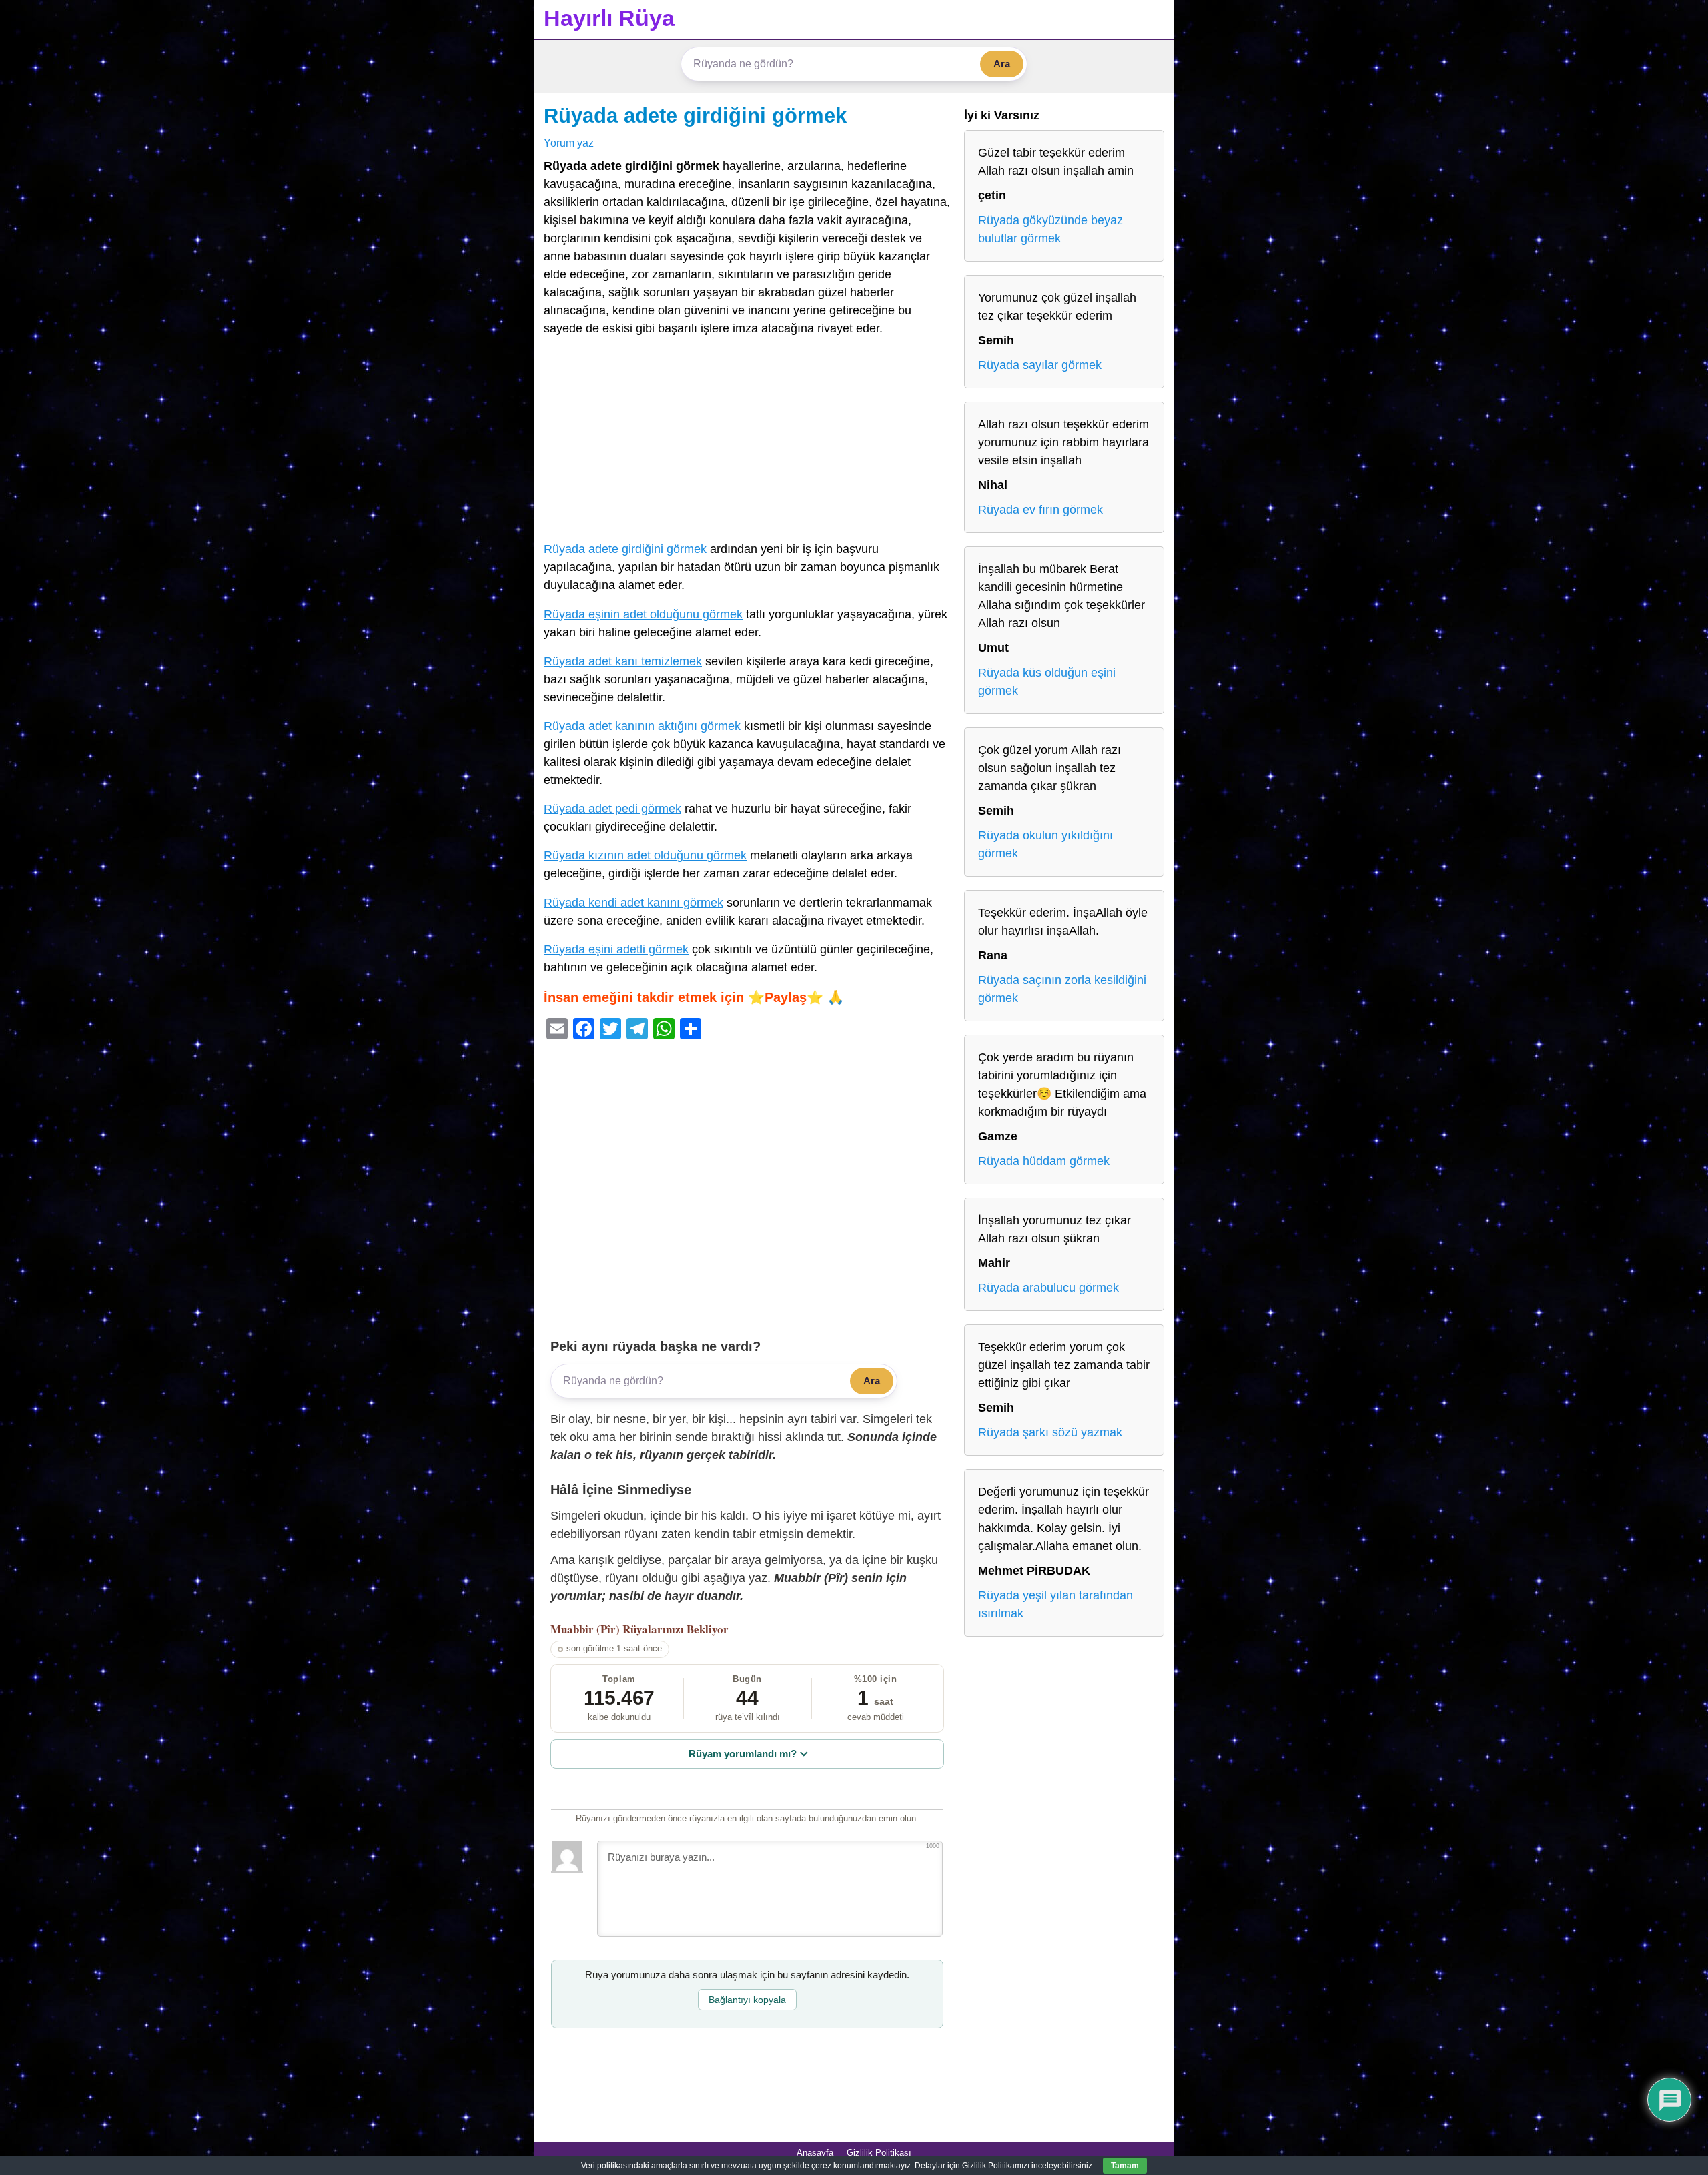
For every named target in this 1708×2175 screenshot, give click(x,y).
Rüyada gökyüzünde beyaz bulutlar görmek (1050, 229)
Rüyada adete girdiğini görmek (695, 115)
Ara (1002, 64)
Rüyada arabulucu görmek (1048, 1288)
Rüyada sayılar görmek (1040, 365)
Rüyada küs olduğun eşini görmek (1047, 682)
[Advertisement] (747, 442)
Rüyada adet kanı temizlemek (623, 661)
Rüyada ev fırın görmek (1040, 510)
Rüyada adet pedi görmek (612, 809)
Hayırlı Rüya (609, 18)
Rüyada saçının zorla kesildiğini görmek (1062, 989)
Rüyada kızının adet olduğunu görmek (645, 855)
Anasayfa (815, 2153)
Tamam (1125, 2166)
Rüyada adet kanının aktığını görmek (642, 726)
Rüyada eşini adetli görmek (616, 949)
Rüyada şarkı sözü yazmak (1050, 1432)
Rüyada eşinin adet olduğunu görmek (643, 614)
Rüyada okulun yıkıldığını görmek (1045, 844)
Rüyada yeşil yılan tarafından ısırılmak (1055, 1604)
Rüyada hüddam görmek (1044, 1161)
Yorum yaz (569, 143)
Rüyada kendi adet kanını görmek (633, 903)
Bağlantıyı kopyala (747, 2000)
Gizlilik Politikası (879, 2153)
